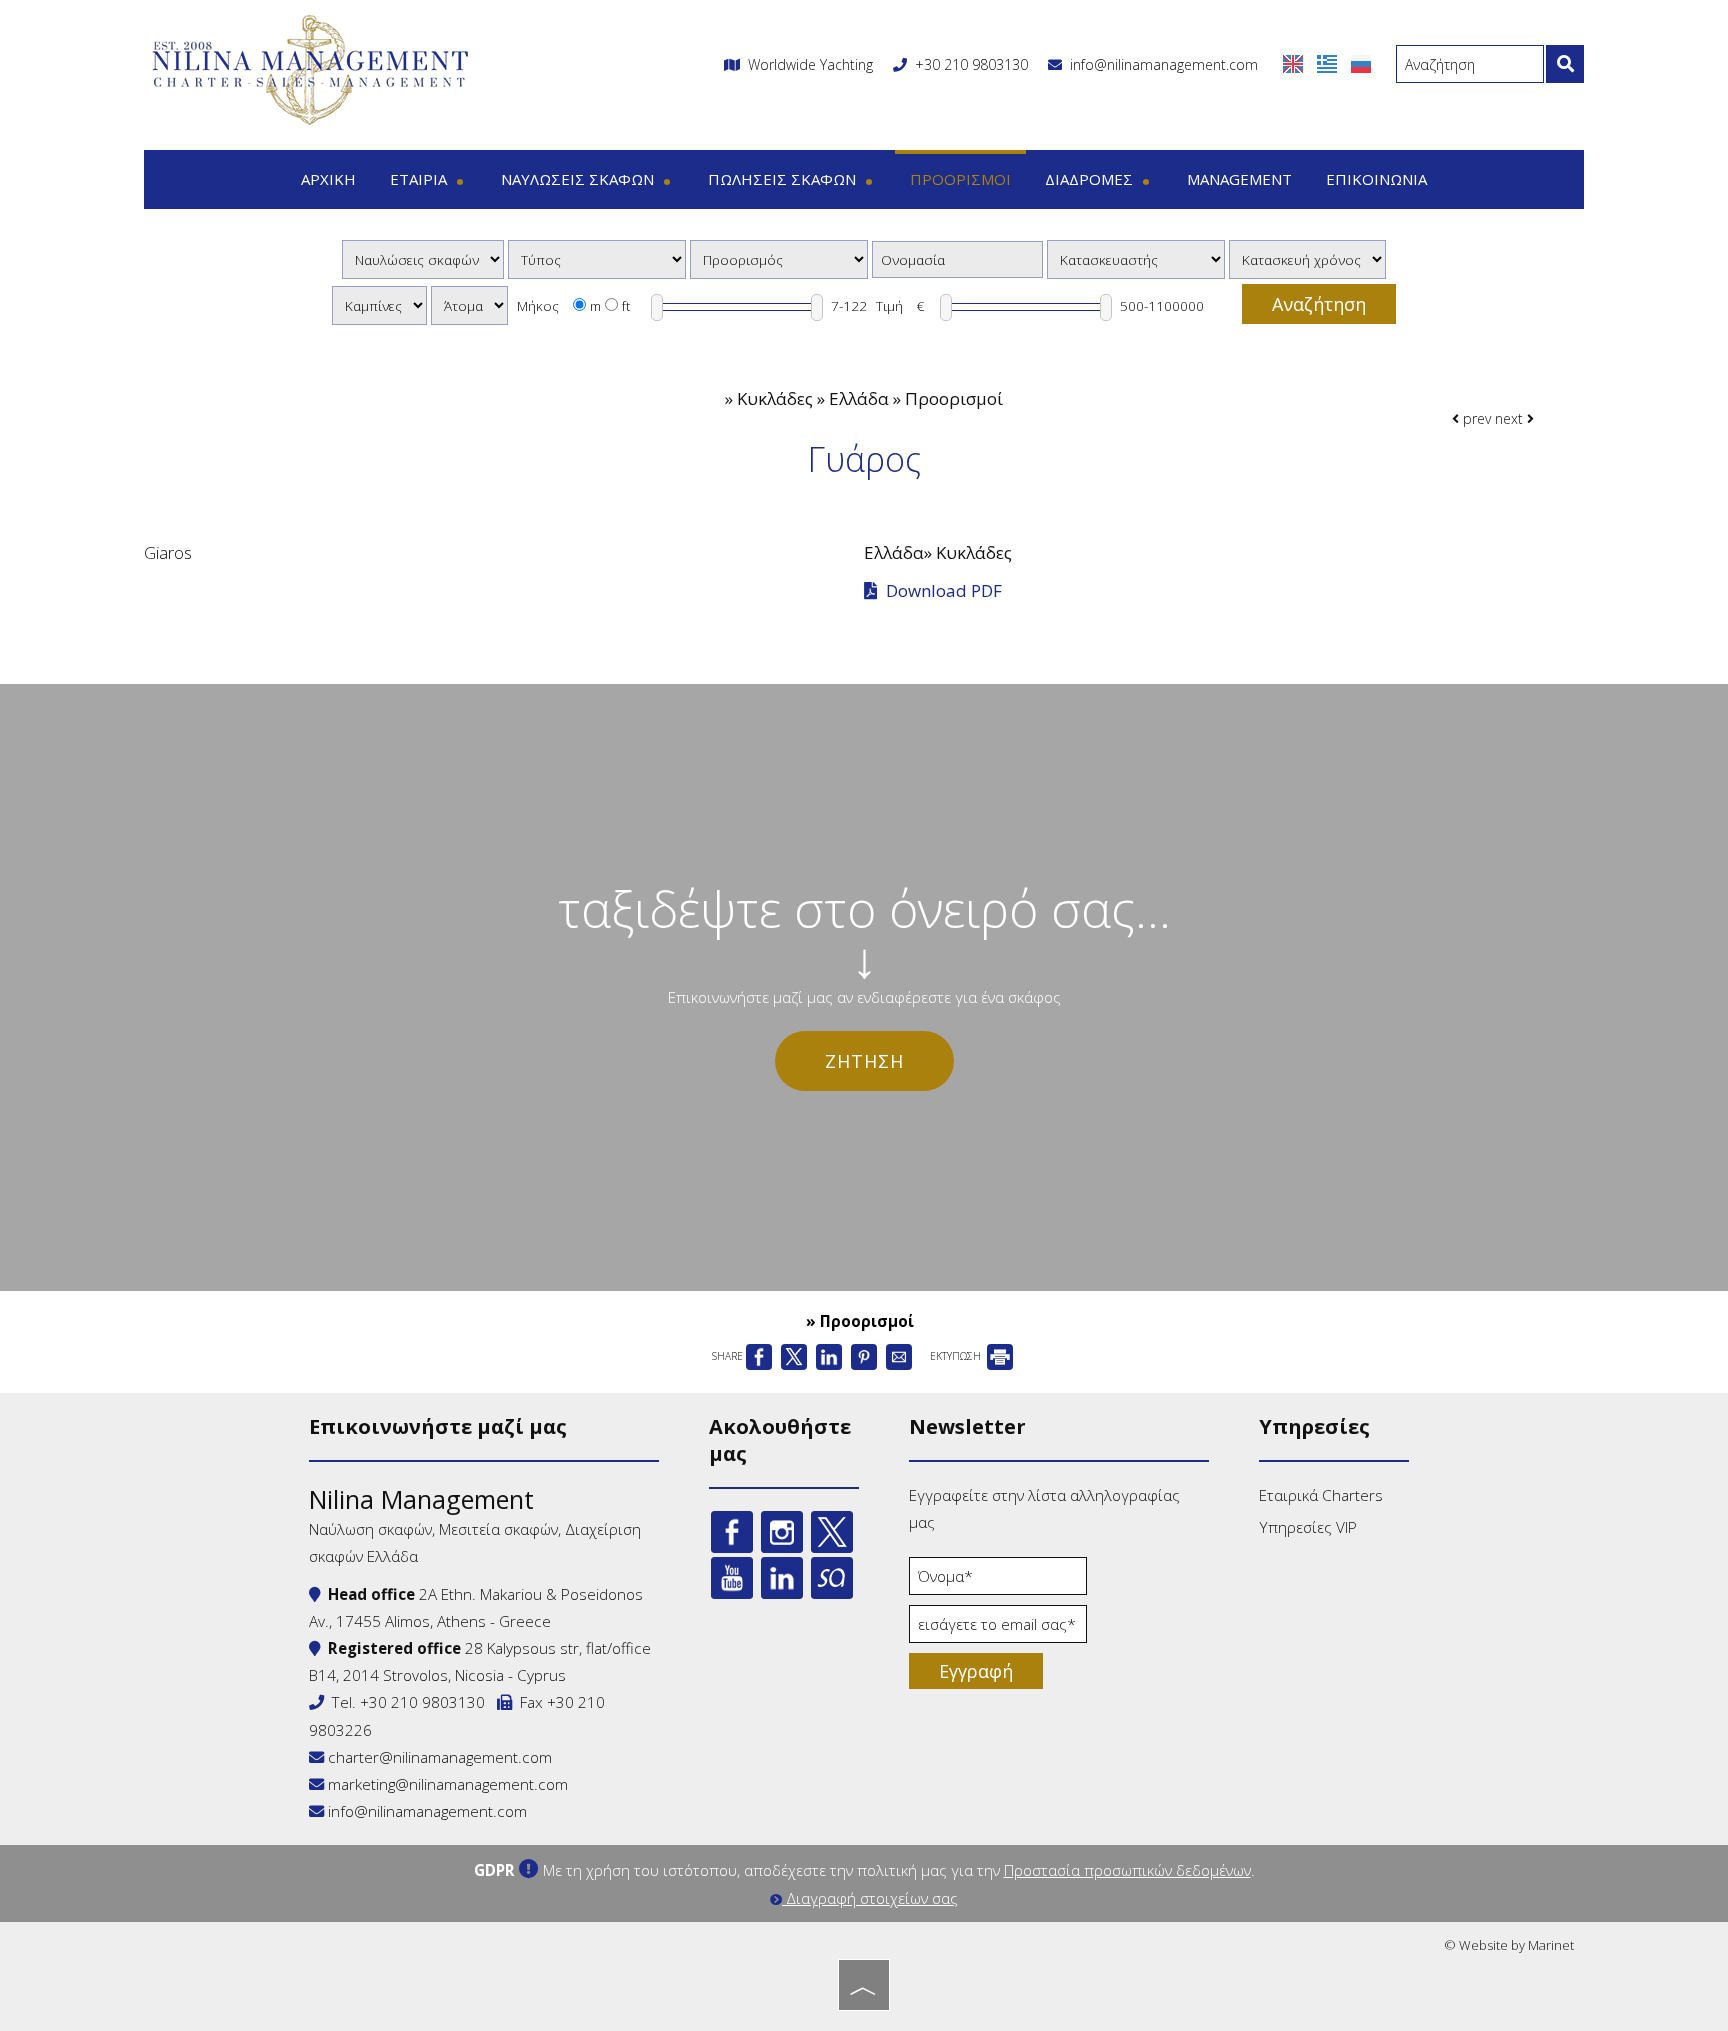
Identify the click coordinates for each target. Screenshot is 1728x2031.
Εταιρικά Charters (1321, 1495)
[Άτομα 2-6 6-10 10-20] (469, 305)
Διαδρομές (1091, 179)
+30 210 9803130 (971, 64)
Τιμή (889, 305)
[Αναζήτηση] (1565, 64)
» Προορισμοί (860, 1321)
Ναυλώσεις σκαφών (579, 179)
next (1511, 418)
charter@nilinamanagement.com (438, 1757)
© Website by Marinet (1509, 1945)
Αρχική (328, 179)
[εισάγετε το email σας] (998, 1629)
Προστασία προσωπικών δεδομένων (1127, 1870)
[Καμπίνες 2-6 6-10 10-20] (379, 305)
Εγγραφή (976, 1671)
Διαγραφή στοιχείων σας (870, 1898)
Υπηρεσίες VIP (1308, 1527)
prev (1475, 418)
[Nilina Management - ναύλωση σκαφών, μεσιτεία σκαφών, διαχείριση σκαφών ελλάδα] (309, 68)
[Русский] (1361, 62)
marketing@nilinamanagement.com (446, 1784)
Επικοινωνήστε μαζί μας (438, 1426)
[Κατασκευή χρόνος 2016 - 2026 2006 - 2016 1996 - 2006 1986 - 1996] (1307, 259)
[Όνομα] (998, 1581)
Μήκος (538, 305)
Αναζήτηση (1319, 304)
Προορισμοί (960, 179)
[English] (1295, 62)
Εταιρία (420, 179)
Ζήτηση (864, 1061)
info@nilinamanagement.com (1160, 64)
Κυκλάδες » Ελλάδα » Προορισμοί (870, 398)
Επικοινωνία (1376, 179)
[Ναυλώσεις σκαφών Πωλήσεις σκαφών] (423, 259)
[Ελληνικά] (1329, 62)
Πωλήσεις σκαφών (784, 179)
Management (1239, 179)
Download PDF (942, 591)
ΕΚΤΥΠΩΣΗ (957, 1356)
